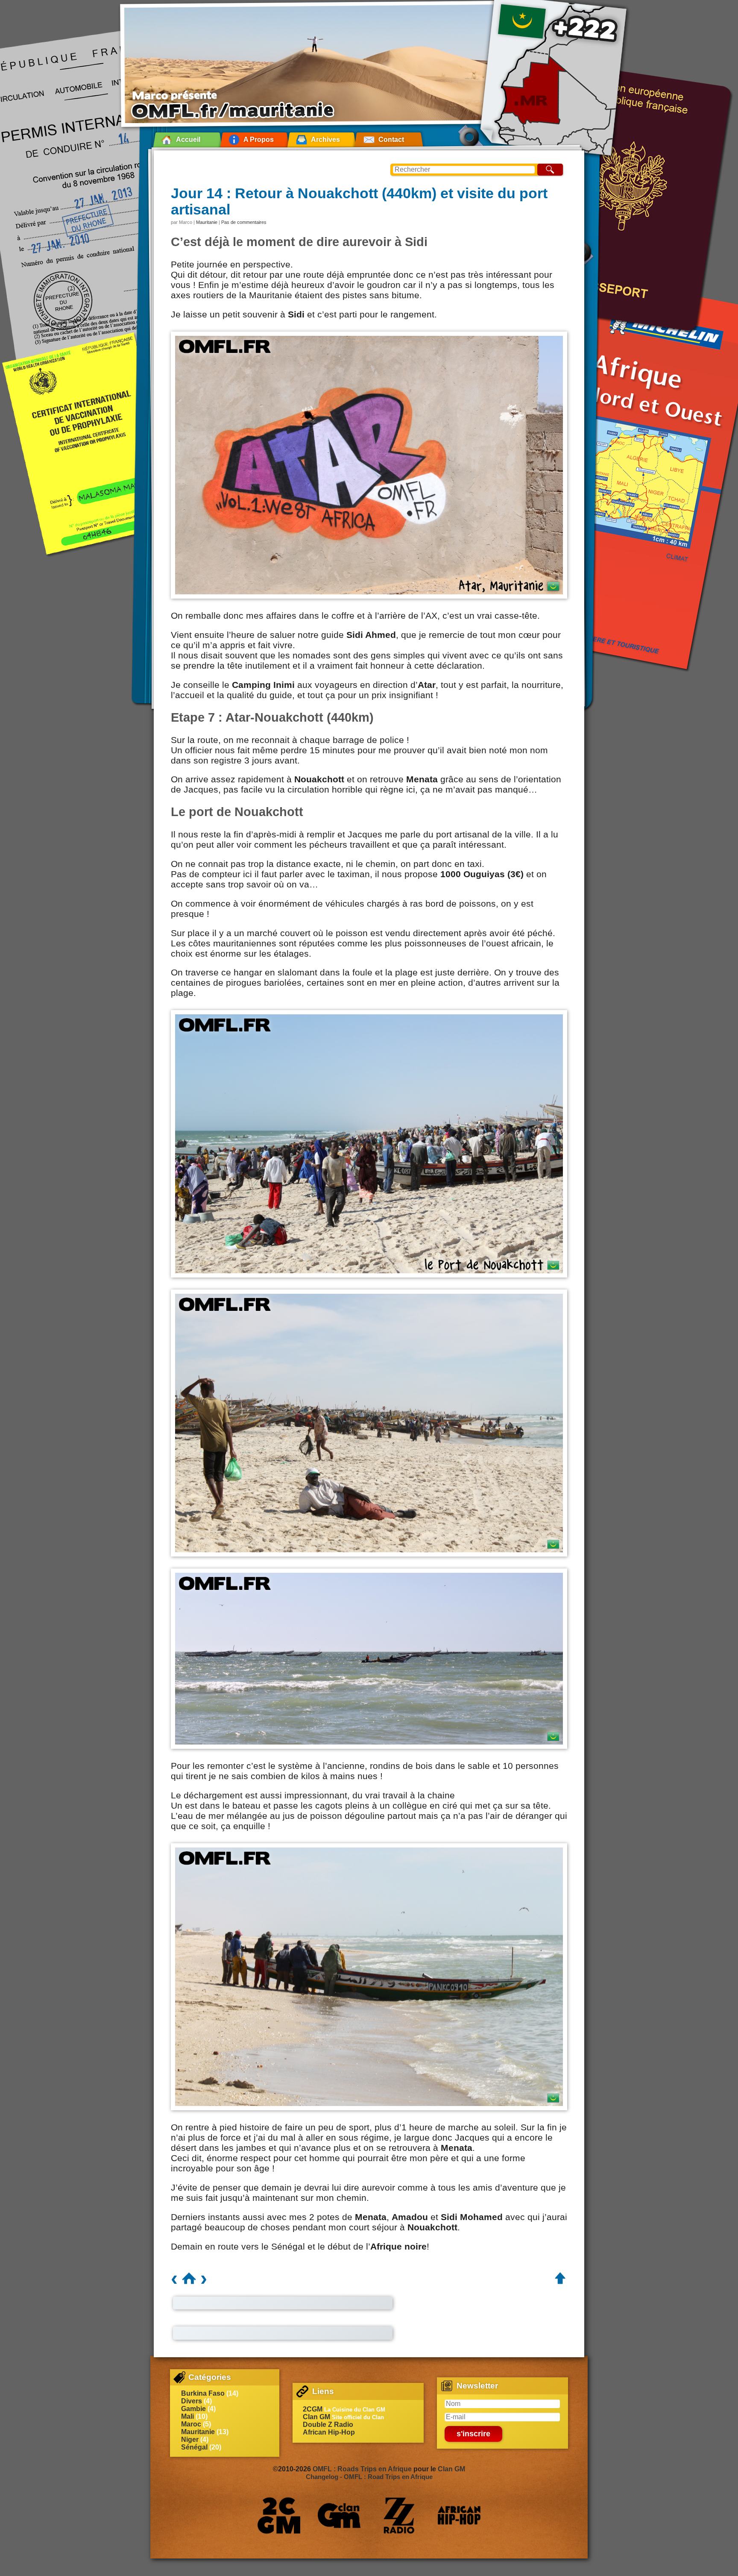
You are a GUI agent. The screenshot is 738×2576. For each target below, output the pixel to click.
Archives (325, 140)
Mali (187, 2416)
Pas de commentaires (244, 222)
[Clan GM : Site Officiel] (339, 2515)
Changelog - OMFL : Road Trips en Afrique (369, 2477)
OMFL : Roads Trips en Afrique (362, 2469)
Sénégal (194, 2447)
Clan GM (316, 2417)
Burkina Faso (203, 2393)
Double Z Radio (328, 2425)
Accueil (188, 140)
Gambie (193, 2409)
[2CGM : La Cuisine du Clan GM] (279, 2515)
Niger (190, 2439)
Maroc (191, 2424)
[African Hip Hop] (459, 2515)
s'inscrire (473, 2434)
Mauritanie (207, 222)
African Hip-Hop (329, 2432)
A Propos (259, 140)
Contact (391, 140)
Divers (192, 2401)
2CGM (313, 2409)
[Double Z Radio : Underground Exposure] (399, 2515)
